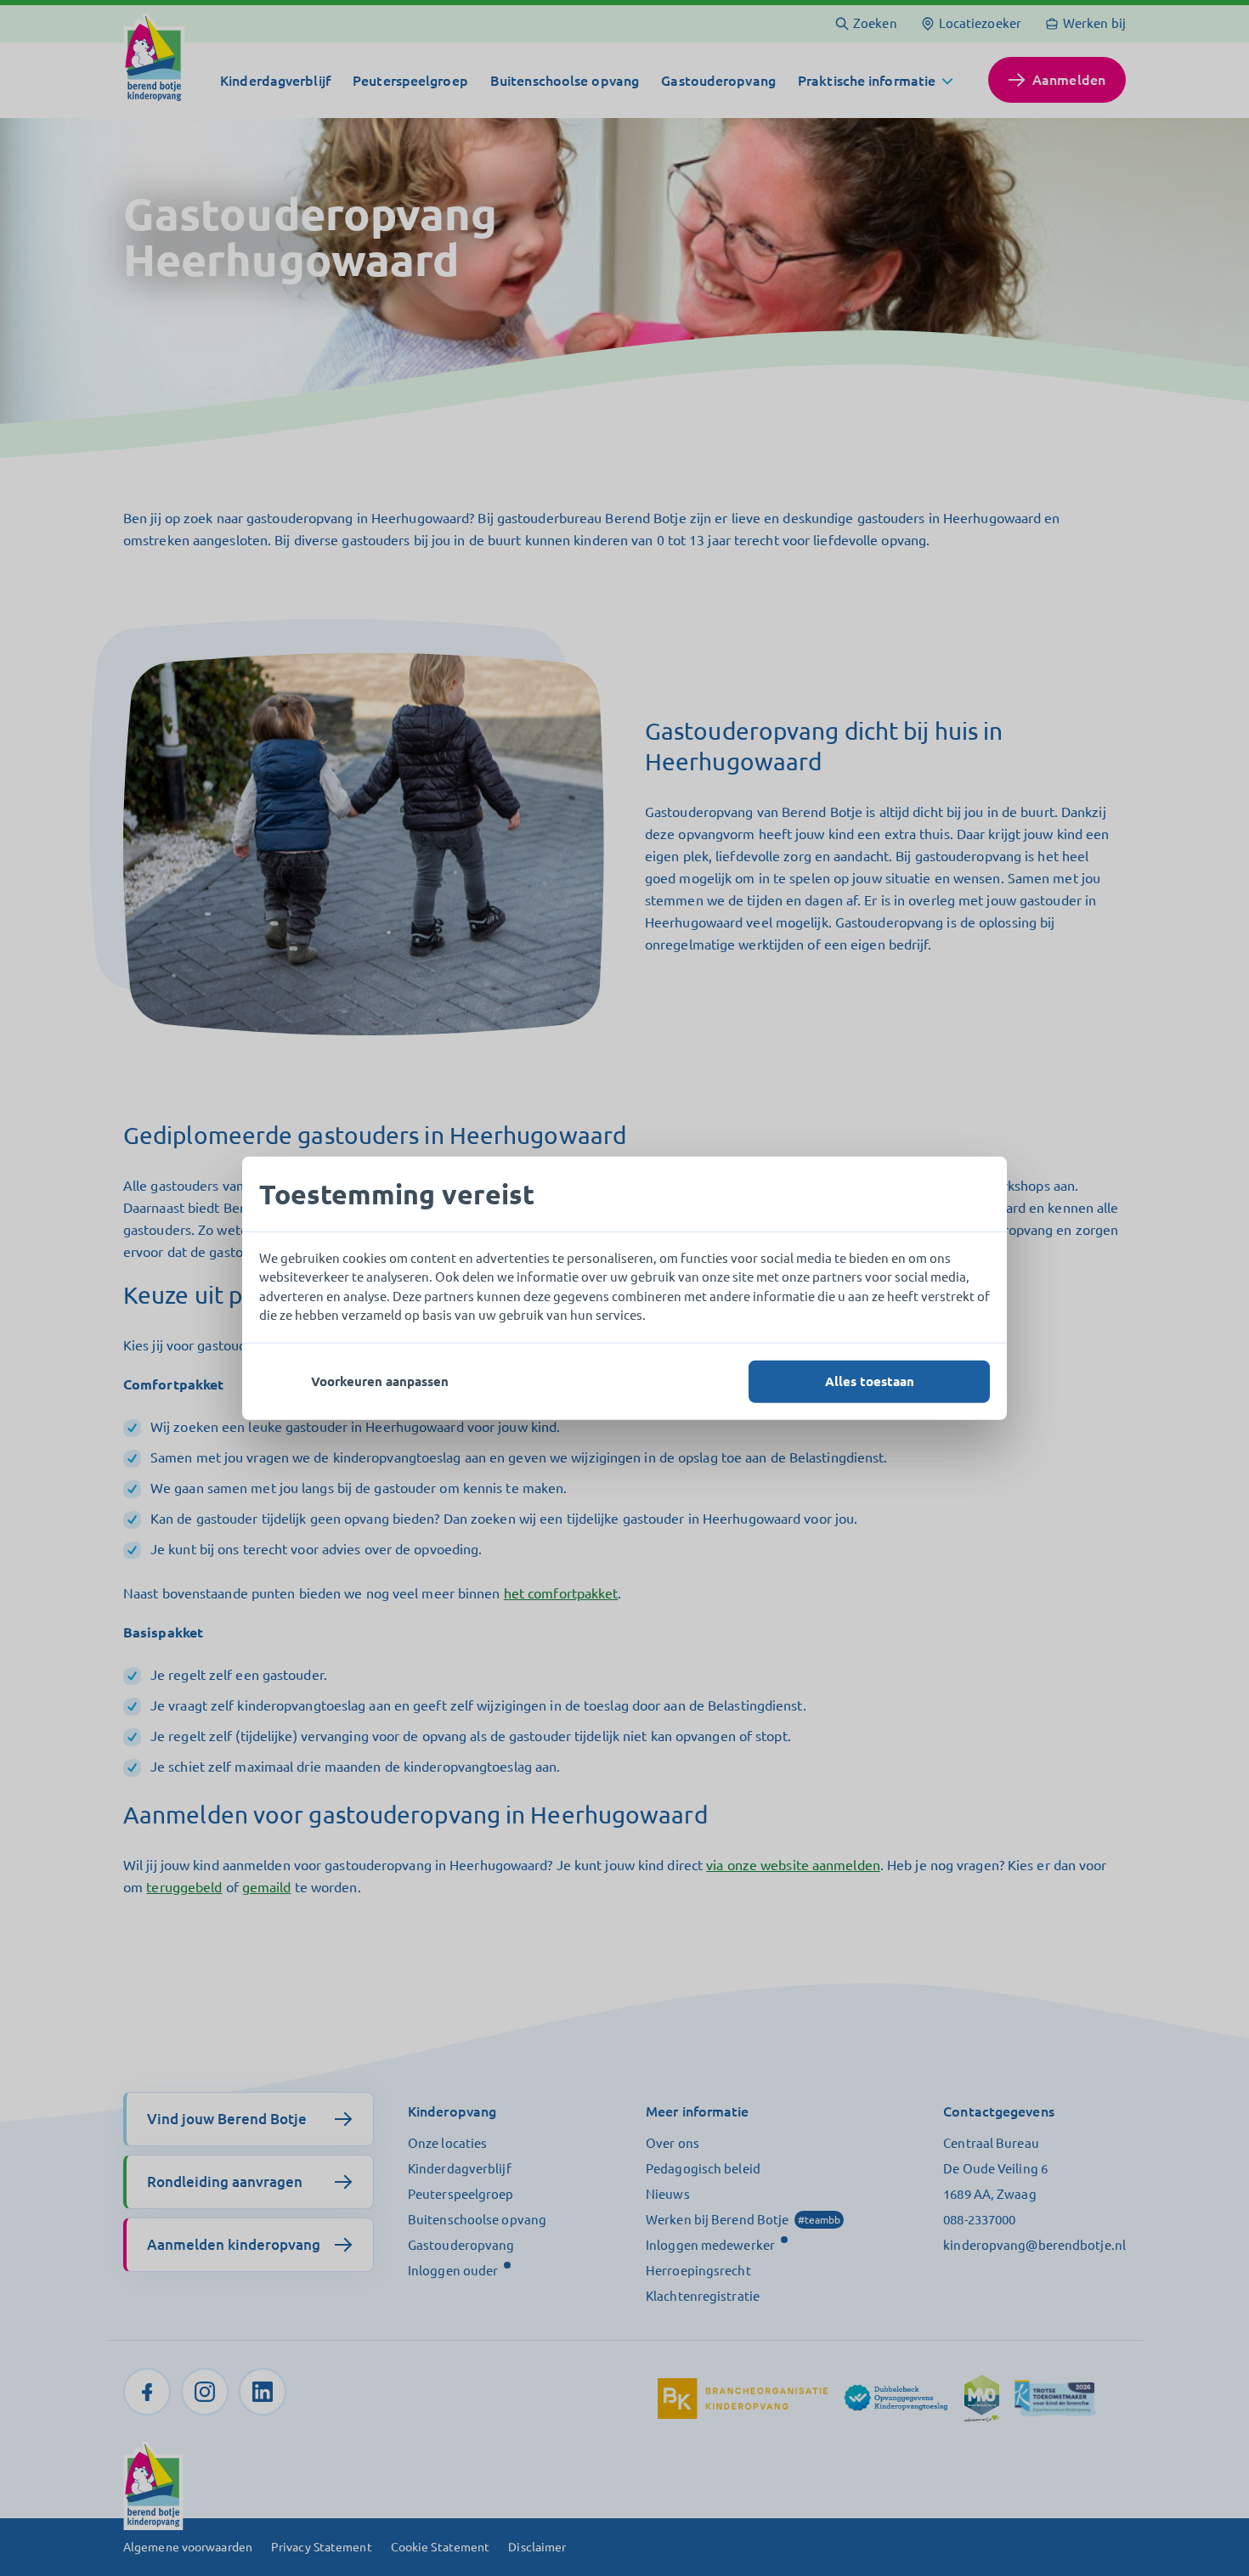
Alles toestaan (870, 1381)
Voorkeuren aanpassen (380, 1381)
